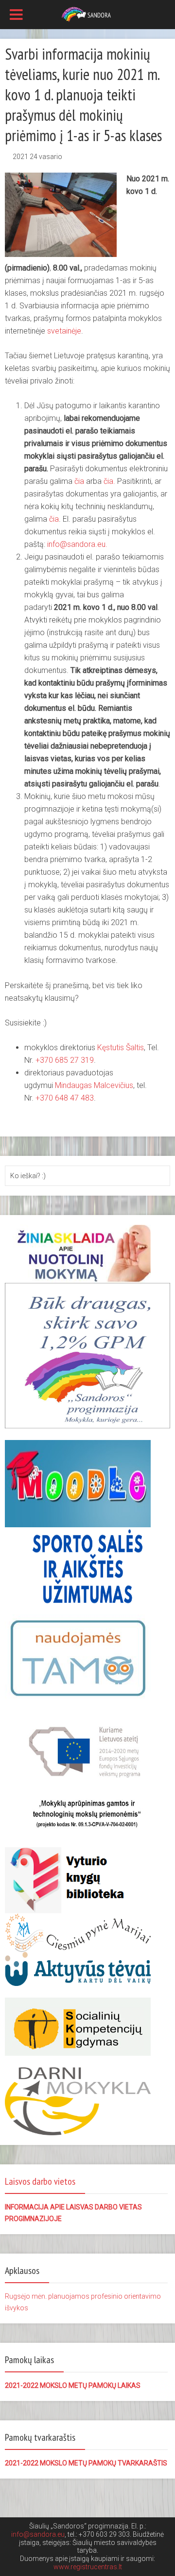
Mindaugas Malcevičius (94, 1085)
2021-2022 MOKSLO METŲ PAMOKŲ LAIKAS (73, 2385)
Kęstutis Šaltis (121, 1048)
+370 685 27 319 (65, 1060)
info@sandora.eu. (77, 544)
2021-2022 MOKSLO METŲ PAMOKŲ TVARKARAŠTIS (86, 2463)
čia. (109, 481)
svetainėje (64, 331)
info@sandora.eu (38, 2534)
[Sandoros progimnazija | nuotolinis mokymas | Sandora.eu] (88, 14)
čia (79, 481)
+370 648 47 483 (65, 1098)
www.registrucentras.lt (88, 2567)
